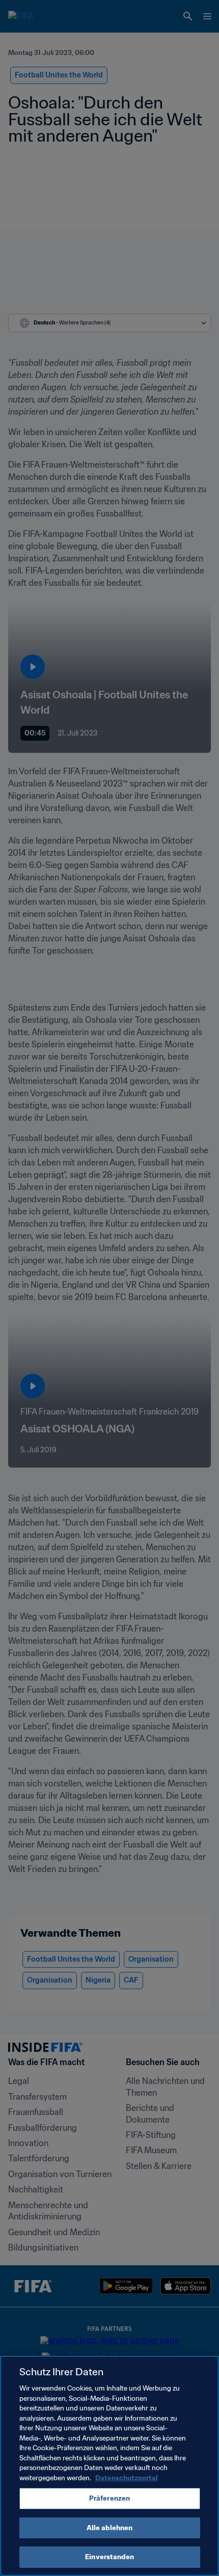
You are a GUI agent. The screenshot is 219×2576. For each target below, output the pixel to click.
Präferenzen (109, 2498)
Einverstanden (109, 2557)
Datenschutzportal (127, 2478)
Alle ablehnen (110, 2528)
